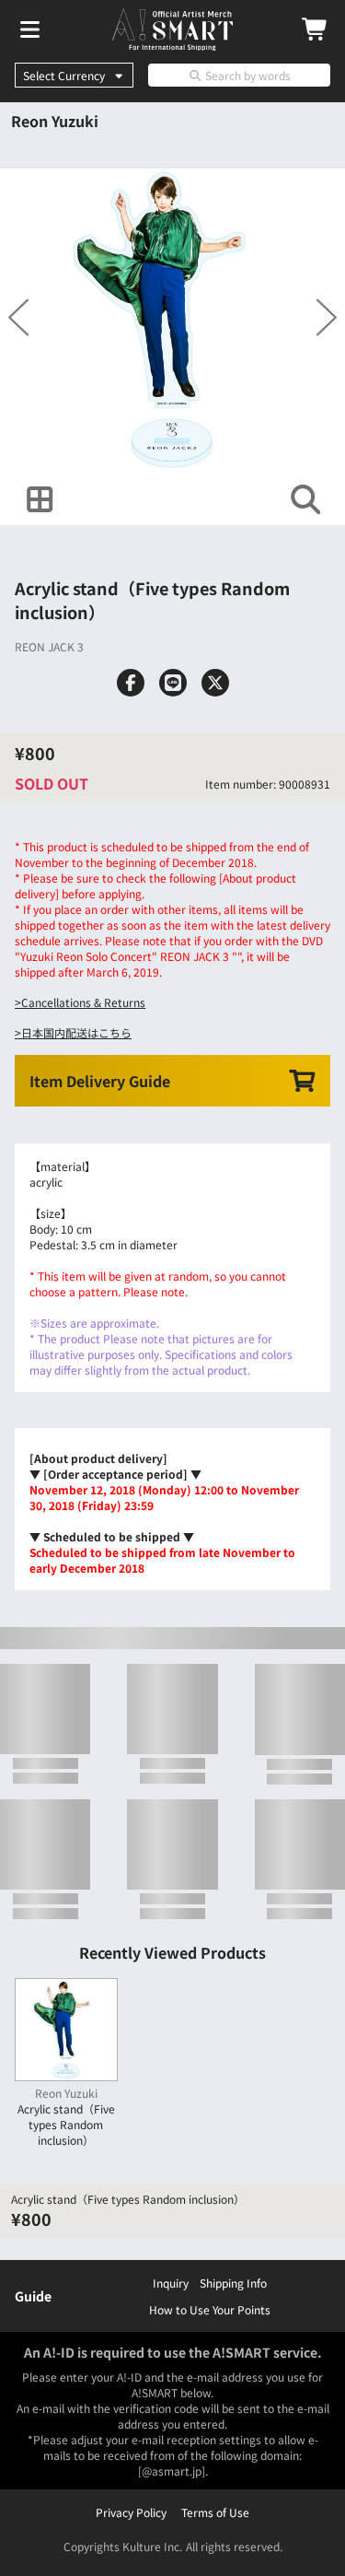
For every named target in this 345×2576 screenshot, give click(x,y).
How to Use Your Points (210, 2309)
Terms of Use (215, 2512)
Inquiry (171, 2283)
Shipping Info (233, 2283)
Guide (33, 2296)
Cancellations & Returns (83, 1002)
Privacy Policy (131, 2512)
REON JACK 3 (49, 646)
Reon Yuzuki (55, 121)
